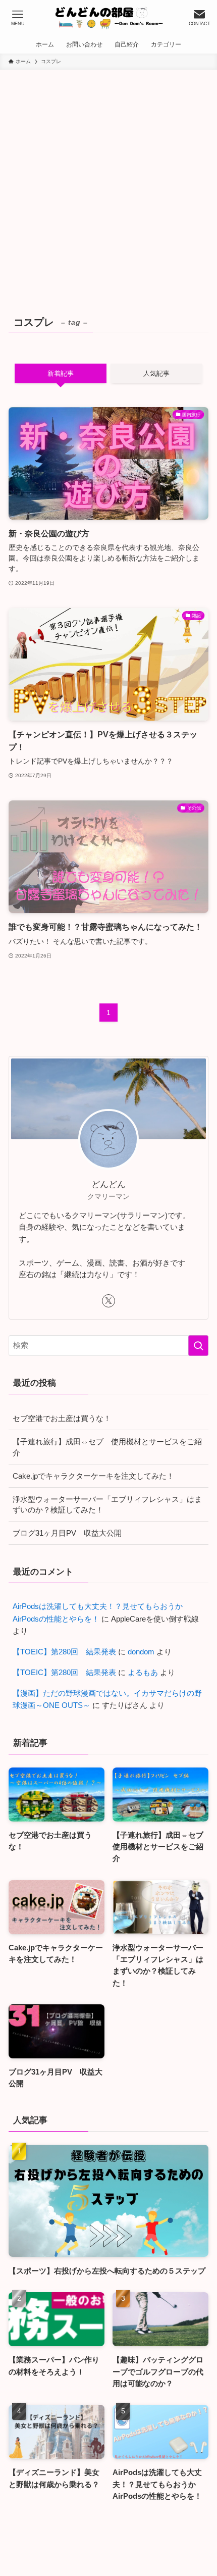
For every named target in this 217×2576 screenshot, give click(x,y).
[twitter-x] (108, 1301)
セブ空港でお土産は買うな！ (62, 1418)
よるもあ (143, 1672)
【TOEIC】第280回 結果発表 (64, 1652)
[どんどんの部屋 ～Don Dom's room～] (108, 18)
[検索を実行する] (198, 1346)
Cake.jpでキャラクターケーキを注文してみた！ (93, 1476)
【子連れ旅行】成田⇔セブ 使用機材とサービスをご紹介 (107, 1447)
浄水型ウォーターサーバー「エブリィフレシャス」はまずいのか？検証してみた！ (107, 1505)
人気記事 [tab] (156, 373)
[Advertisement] (108, 183)
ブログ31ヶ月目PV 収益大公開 (67, 1533)
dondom (141, 1652)
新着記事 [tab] (61, 373)
